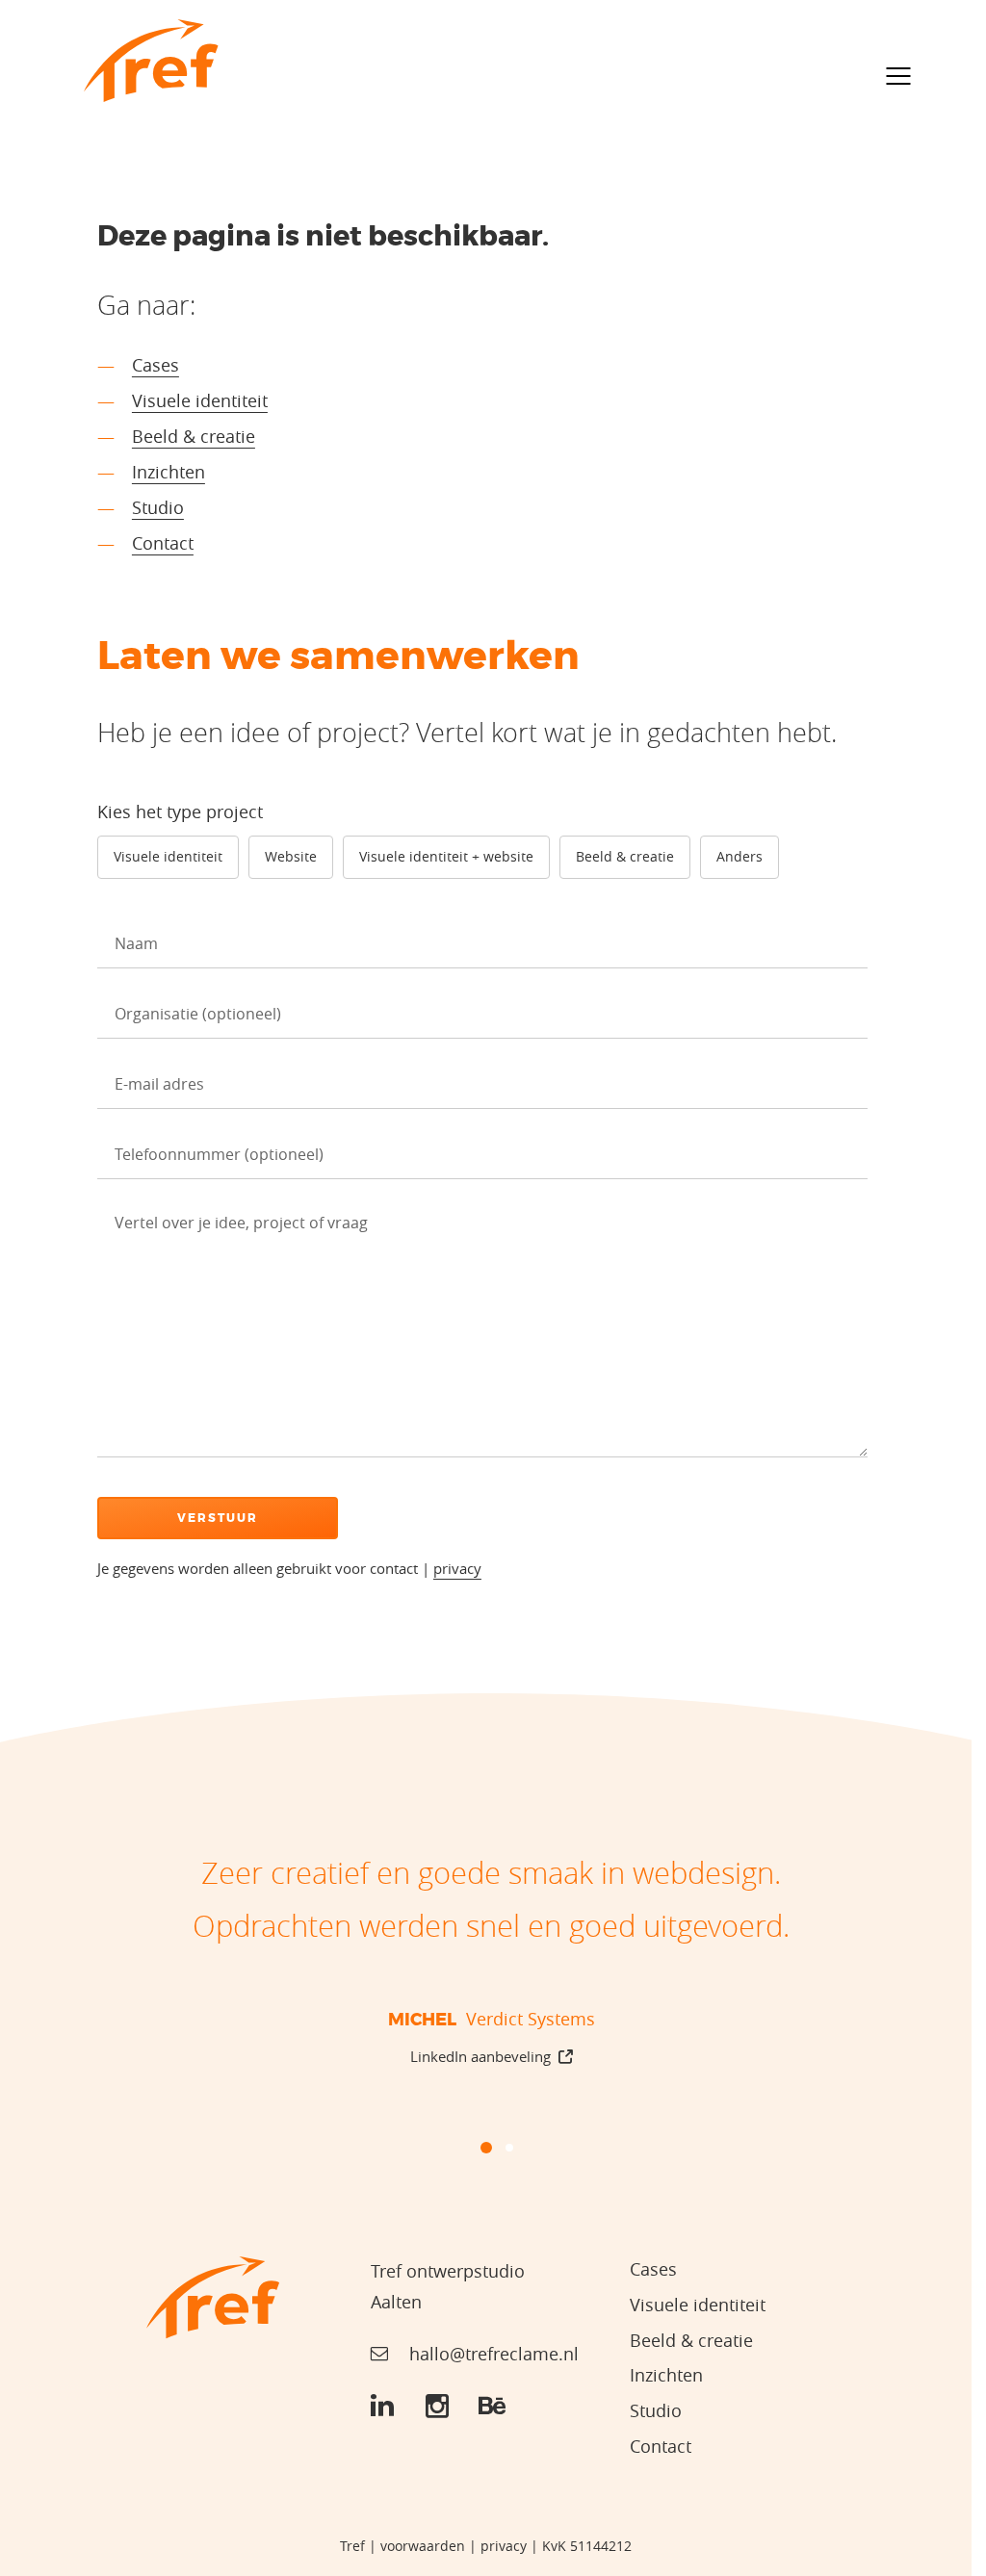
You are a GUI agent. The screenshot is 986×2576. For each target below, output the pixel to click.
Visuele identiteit (200, 400)
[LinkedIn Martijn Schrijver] (382, 2407)
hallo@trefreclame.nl (494, 2354)
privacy (457, 1569)
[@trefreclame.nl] (437, 2407)
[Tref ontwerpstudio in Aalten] (213, 2297)
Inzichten (169, 472)
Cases (156, 365)
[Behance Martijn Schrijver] (493, 2407)
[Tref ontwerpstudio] (151, 61)
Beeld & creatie (194, 436)
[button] (463, 2148)
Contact (163, 543)
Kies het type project (180, 811)
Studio (158, 507)
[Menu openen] (898, 76)
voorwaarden (423, 2546)
